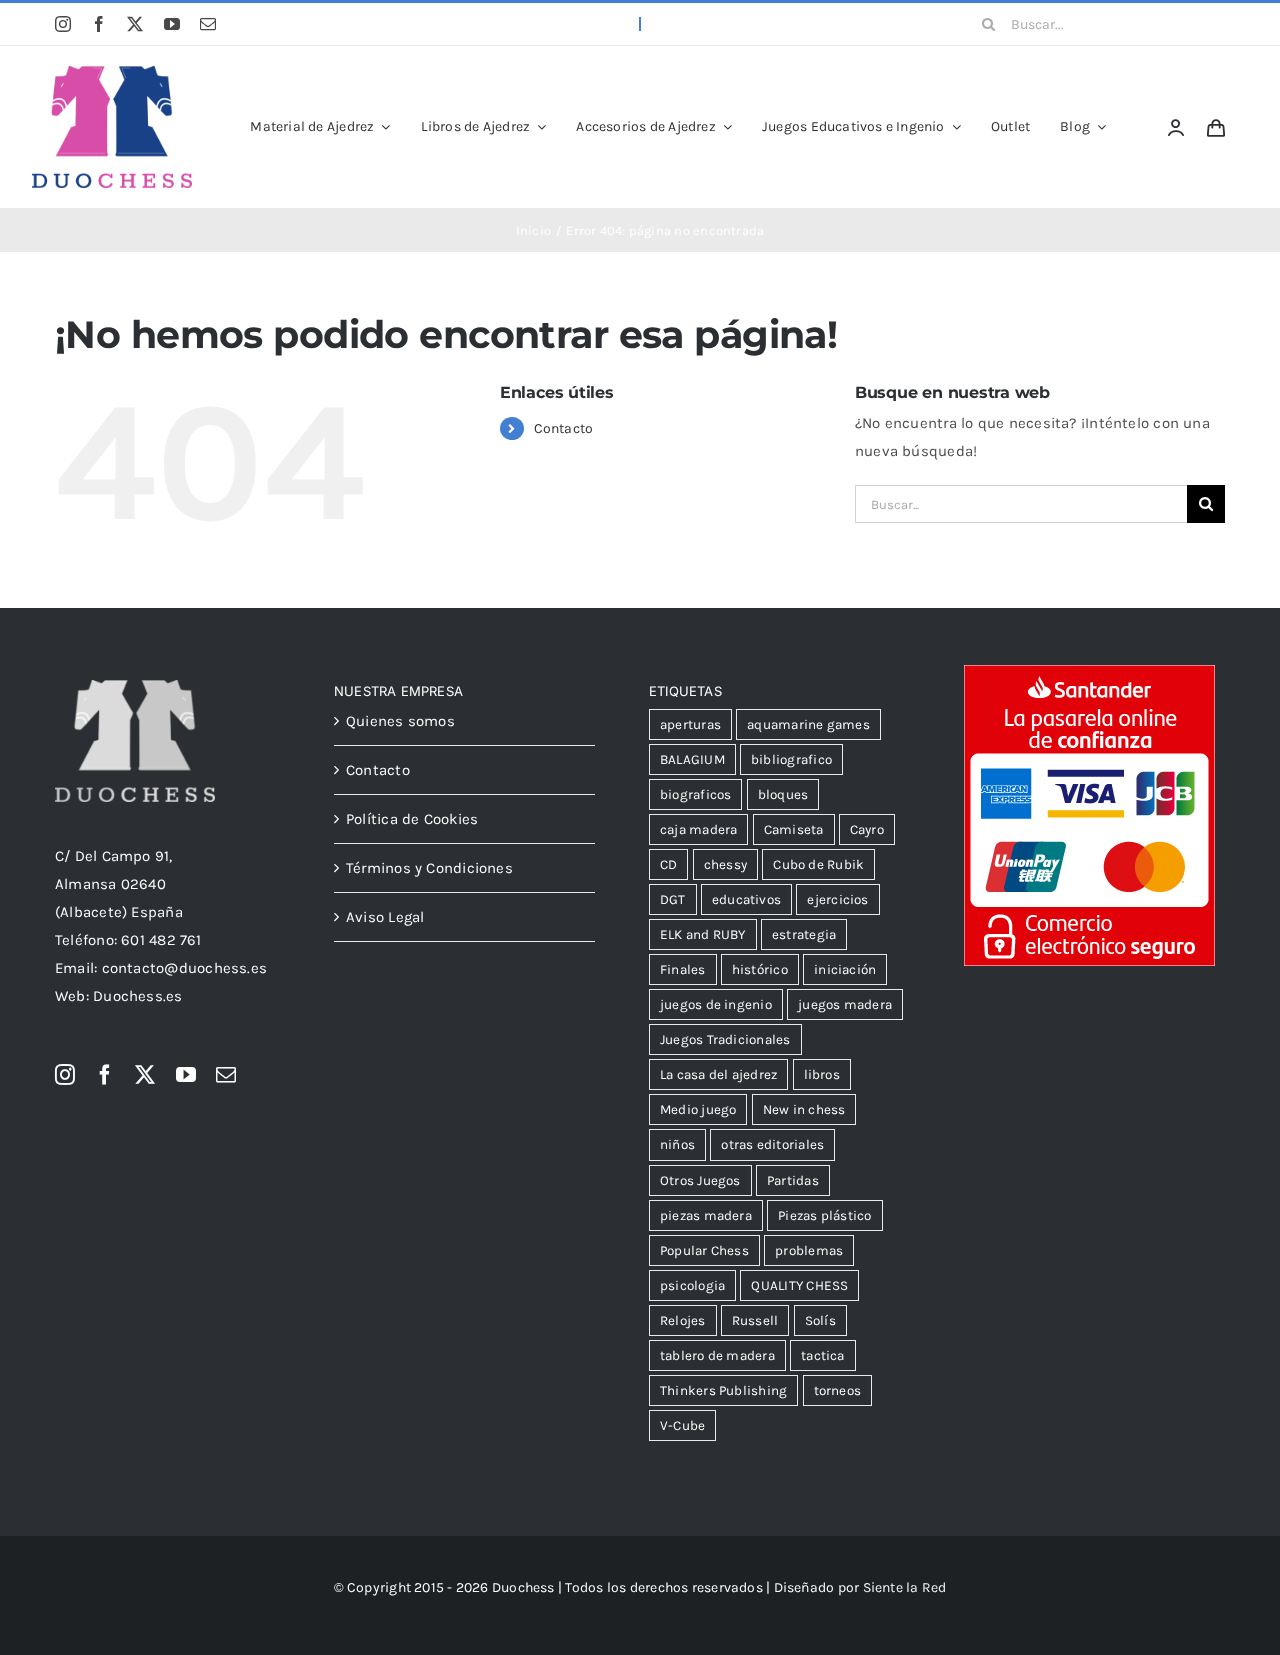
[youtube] (172, 24)
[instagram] (63, 24)
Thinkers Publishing (723, 1390)
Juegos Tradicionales (725, 1039)
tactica (823, 1355)
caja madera (698, 829)
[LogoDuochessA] (112, 73)
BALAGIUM (692, 759)
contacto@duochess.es (185, 968)
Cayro (867, 829)
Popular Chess (704, 1250)
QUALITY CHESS (799, 1285)
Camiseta (794, 829)
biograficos (695, 794)
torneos (838, 1390)
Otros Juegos (700, 1180)
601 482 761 (161, 940)
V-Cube (682, 1425)
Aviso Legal (385, 917)
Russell (755, 1320)
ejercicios (837, 899)
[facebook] (99, 24)
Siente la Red (905, 1587)
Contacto (564, 428)
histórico (760, 969)
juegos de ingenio (716, 1004)
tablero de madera (717, 1355)
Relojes (683, 1320)
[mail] (208, 24)
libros (822, 1074)
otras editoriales (772, 1144)
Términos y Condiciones (429, 868)
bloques (783, 794)
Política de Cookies (412, 819)
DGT (673, 899)
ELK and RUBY (703, 934)
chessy (725, 864)
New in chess (804, 1109)
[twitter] (135, 24)
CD (668, 864)
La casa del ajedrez (718, 1074)
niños (677, 1144)
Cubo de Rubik (818, 864)
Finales (683, 969)
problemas (809, 1250)
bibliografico (791, 759)
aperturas (690, 724)
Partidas (793, 1180)
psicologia (692, 1285)
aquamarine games (808, 724)
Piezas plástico (824, 1215)
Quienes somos (400, 721)
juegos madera (845, 1004)
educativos (746, 899)
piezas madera (706, 1215)
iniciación (845, 969)
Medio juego (698, 1109)
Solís (820, 1320)
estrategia (804, 934)
